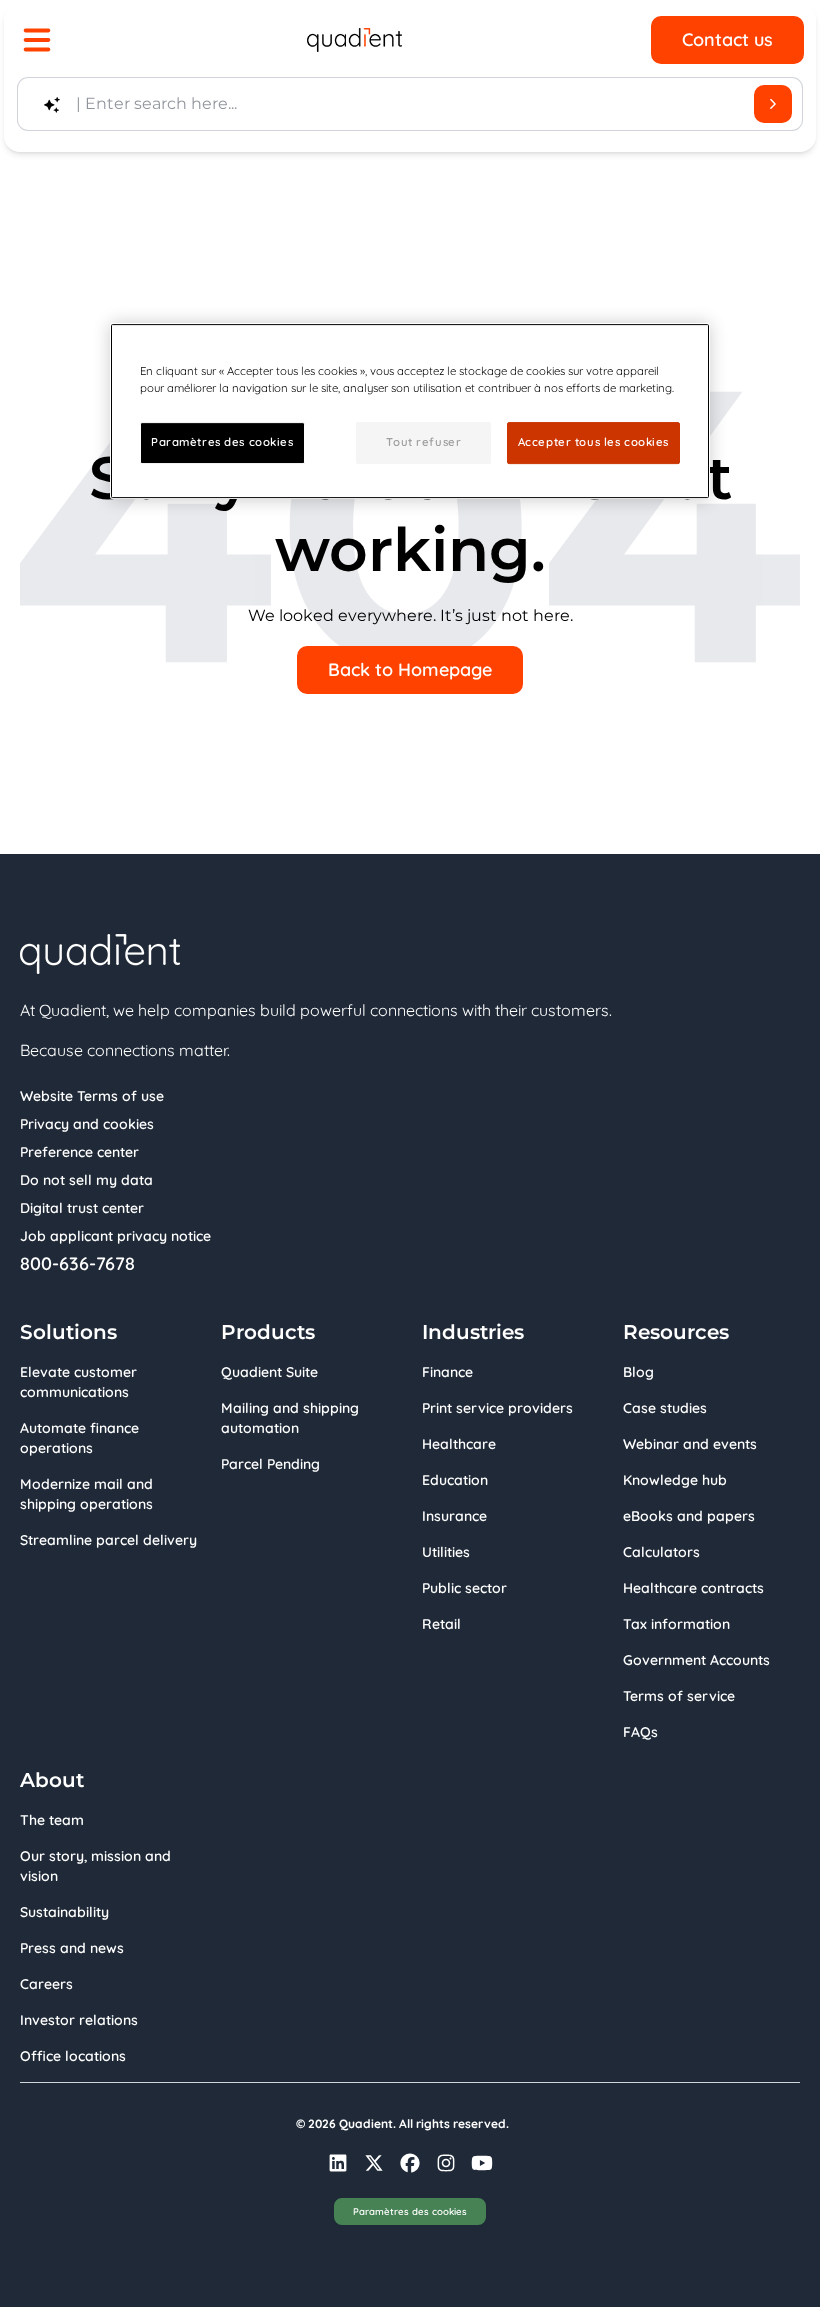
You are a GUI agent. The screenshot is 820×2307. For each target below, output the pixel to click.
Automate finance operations (79, 1438)
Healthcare (459, 1444)
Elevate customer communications (78, 1382)
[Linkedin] (338, 2163)
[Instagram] (446, 2163)
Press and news (72, 1948)
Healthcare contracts (693, 1588)
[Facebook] (410, 2163)
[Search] (773, 104)
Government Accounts (696, 1660)
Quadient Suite (269, 1372)
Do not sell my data (86, 1180)
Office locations (73, 2056)
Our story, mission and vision (95, 1866)
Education (455, 1480)
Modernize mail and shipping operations (86, 1494)
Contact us (727, 39)
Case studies (665, 1408)
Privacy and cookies (87, 1124)
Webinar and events (690, 1444)
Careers (46, 1984)
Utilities (446, 1552)
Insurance (454, 1516)
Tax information (676, 1624)
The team (52, 1820)
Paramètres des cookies (410, 2211)
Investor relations (79, 2020)
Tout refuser (423, 442)
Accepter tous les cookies (593, 442)
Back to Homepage (410, 669)
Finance (447, 1372)
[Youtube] (482, 2163)
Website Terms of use (92, 1096)
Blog (638, 1372)
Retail (441, 1624)
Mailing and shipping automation (290, 1418)
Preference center (79, 1152)
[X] (374, 2163)
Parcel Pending (270, 1464)
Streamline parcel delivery (108, 1540)
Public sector (464, 1588)
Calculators (661, 1552)
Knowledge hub (675, 1480)
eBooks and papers (689, 1516)
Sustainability (64, 1912)
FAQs (640, 1732)
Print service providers (497, 1408)
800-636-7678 (77, 1264)
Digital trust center (82, 1208)
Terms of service (679, 1696)
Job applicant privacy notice (115, 1236)
